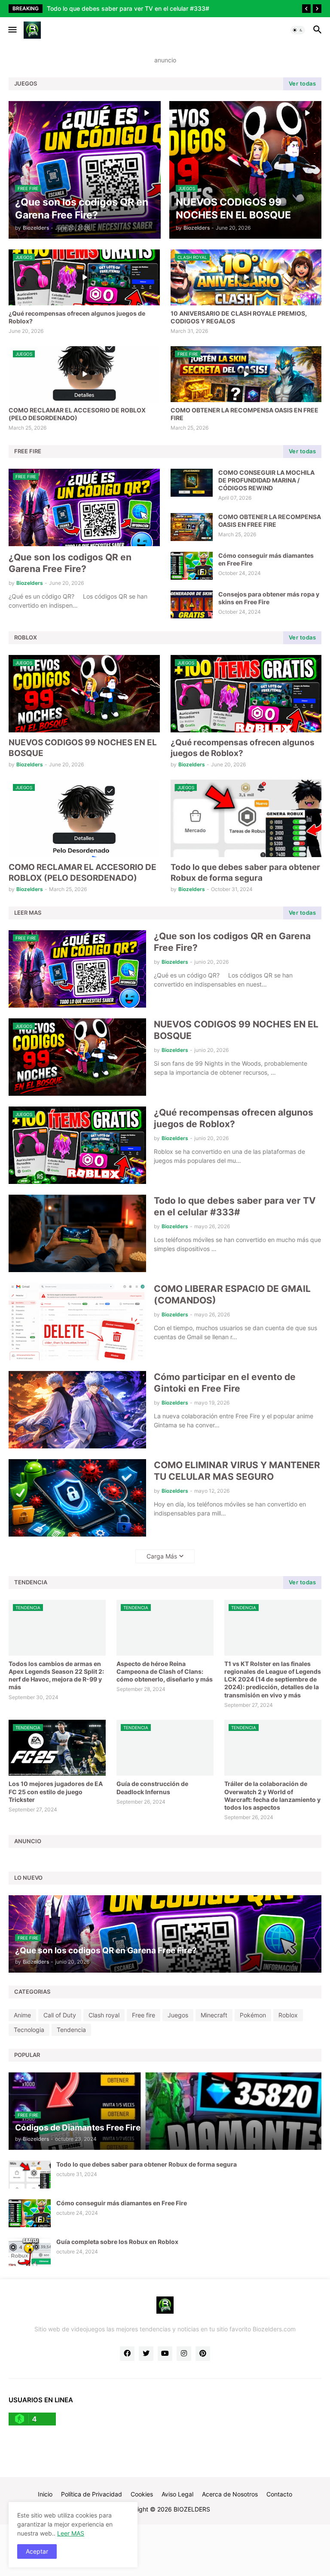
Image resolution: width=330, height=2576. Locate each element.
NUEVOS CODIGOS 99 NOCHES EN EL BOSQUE (83, 748)
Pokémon (253, 2015)
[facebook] (127, 2354)
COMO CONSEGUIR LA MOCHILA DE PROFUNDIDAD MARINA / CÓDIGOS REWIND (266, 480)
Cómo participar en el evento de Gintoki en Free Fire (225, 1383)
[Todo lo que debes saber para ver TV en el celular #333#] (77, 1233)
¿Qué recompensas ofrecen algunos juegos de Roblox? (77, 317)
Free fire (144, 2015)
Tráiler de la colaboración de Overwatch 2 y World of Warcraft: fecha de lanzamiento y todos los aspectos (272, 1795)
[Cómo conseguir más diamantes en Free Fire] (192, 566)
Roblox (288, 2015)
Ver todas (302, 83)
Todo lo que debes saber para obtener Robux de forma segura (245, 873)
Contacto (279, 2494)
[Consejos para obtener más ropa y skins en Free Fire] (192, 604)
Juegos (178, 2015)
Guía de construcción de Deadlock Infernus (152, 1788)
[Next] (317, 9)
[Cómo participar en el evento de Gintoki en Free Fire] (77, 1410)
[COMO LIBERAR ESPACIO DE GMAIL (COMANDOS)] (77, 1322)
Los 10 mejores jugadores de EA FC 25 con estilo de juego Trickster (56, 1791)
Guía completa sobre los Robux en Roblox (117, 2242)
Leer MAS (71, 2533)
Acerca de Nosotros (230, 2494)
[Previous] (306, 9)
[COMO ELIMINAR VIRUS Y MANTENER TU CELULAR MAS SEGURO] (77, 1498)
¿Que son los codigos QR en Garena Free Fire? (70, 563)
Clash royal (104, 2015)
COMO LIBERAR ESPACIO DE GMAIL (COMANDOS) (120, 8)
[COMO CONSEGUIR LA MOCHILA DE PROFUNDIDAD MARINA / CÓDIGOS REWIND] (192, 483)
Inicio (45, 2494)
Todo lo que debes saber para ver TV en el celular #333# (235, 1206)
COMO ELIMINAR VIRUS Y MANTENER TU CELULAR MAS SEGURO (237, 1471)
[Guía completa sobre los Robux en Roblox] (30, 2252)
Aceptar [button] (37, 2551)
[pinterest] (203, 2354)
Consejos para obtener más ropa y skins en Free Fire (269, 598)
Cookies (142, 2494)
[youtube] (165, 2354)
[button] (12, 30)
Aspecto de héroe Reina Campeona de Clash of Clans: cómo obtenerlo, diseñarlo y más (165, 1671)
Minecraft (214, 2015)
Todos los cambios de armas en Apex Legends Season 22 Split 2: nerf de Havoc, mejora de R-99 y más (56, 1675)
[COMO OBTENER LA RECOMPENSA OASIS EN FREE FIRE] (192, 527)
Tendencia (71, 2030)
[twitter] (146, 2354)
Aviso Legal (177, 2494)
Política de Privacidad (92, 2494)
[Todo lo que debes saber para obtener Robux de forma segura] (30, 2175)
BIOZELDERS (192, 2509)
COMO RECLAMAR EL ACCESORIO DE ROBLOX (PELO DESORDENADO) (77, 414)
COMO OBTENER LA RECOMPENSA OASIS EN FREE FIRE (244, 414)
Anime (22, 2015)
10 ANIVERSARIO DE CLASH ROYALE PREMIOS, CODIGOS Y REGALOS (239, 317)
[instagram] (184, 2354)
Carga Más (162, 1556)
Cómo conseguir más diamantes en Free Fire (266, 559)
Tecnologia (29, 2030)
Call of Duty (60, 2015)
